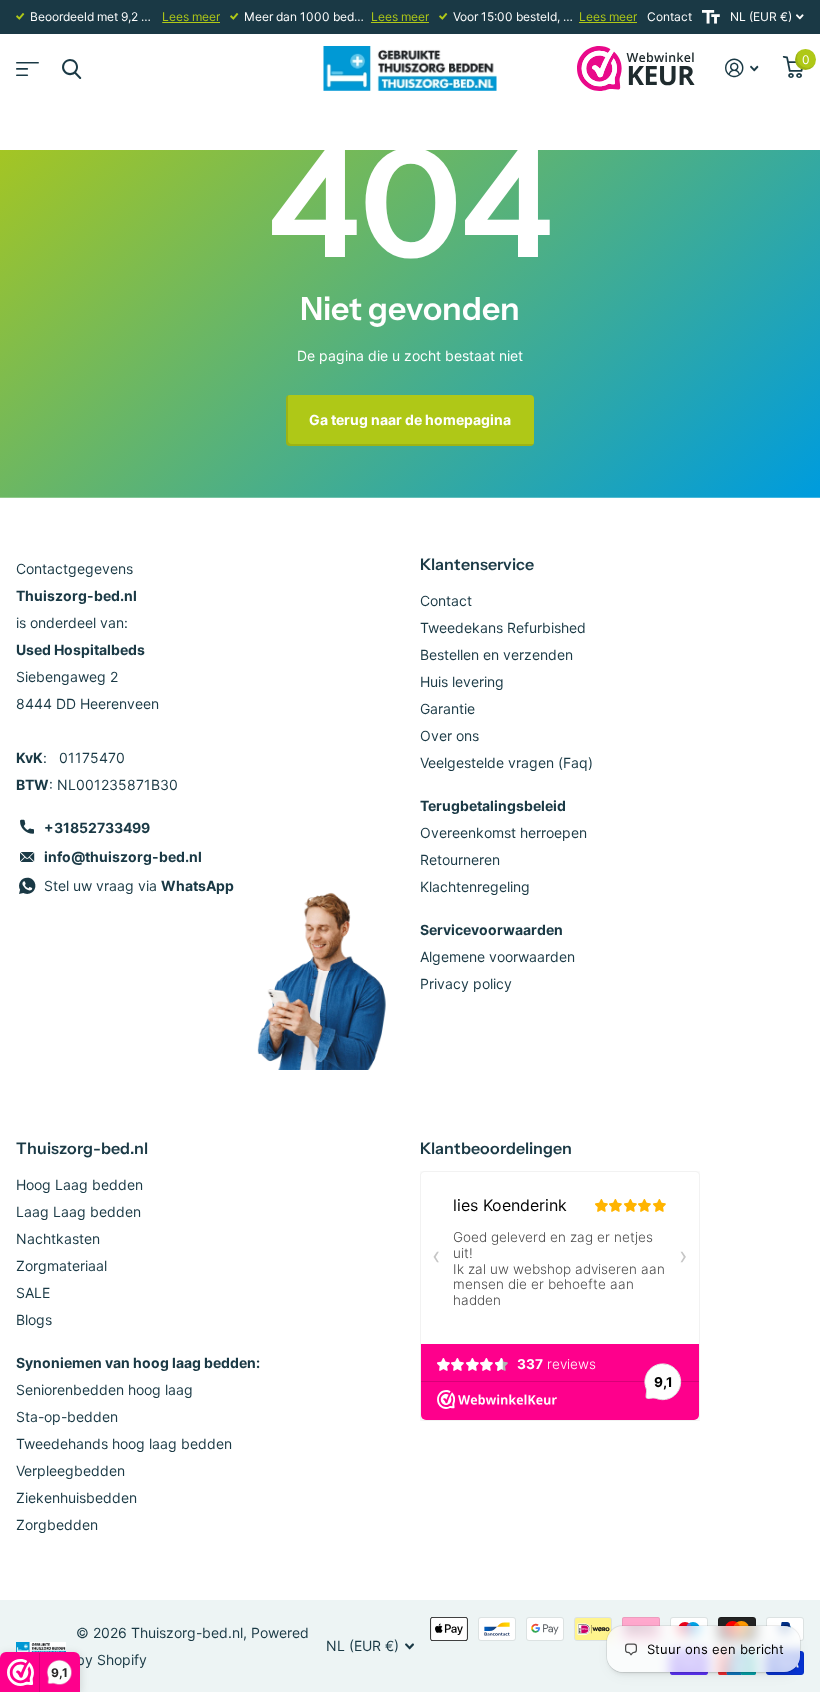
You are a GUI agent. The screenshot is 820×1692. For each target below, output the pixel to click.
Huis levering (462, 681)
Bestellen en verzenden (496, 654)
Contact (669, 16)
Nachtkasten (58, 1238)
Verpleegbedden (70, 1470)
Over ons (449, 735)
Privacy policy (466, 983)
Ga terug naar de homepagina (410, 419)
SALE (33, 1292)
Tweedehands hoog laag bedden (124, 1443)
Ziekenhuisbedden (76, 1497)
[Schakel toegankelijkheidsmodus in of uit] (711, 17)
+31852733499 (97, 827)
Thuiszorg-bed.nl (82, 1148)
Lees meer (191, 16)
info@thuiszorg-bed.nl (123, 856)
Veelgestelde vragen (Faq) (506, 762)
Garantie (447, 708)
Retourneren (460, 859)
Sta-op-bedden (67, 1416)
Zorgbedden (57, 1524)
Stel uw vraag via (139, 885)
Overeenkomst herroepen (503, 832)
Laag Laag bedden (78, 1211)
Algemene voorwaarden (497, 956)
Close (71, 68)
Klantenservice (477, 564)
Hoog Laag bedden (79, 1184)
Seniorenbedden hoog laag (104, 1389)
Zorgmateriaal (61, 1265)
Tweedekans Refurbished (503, 627)
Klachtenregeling (475, 886)
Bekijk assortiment (25, 62)
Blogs (34, 1319)
